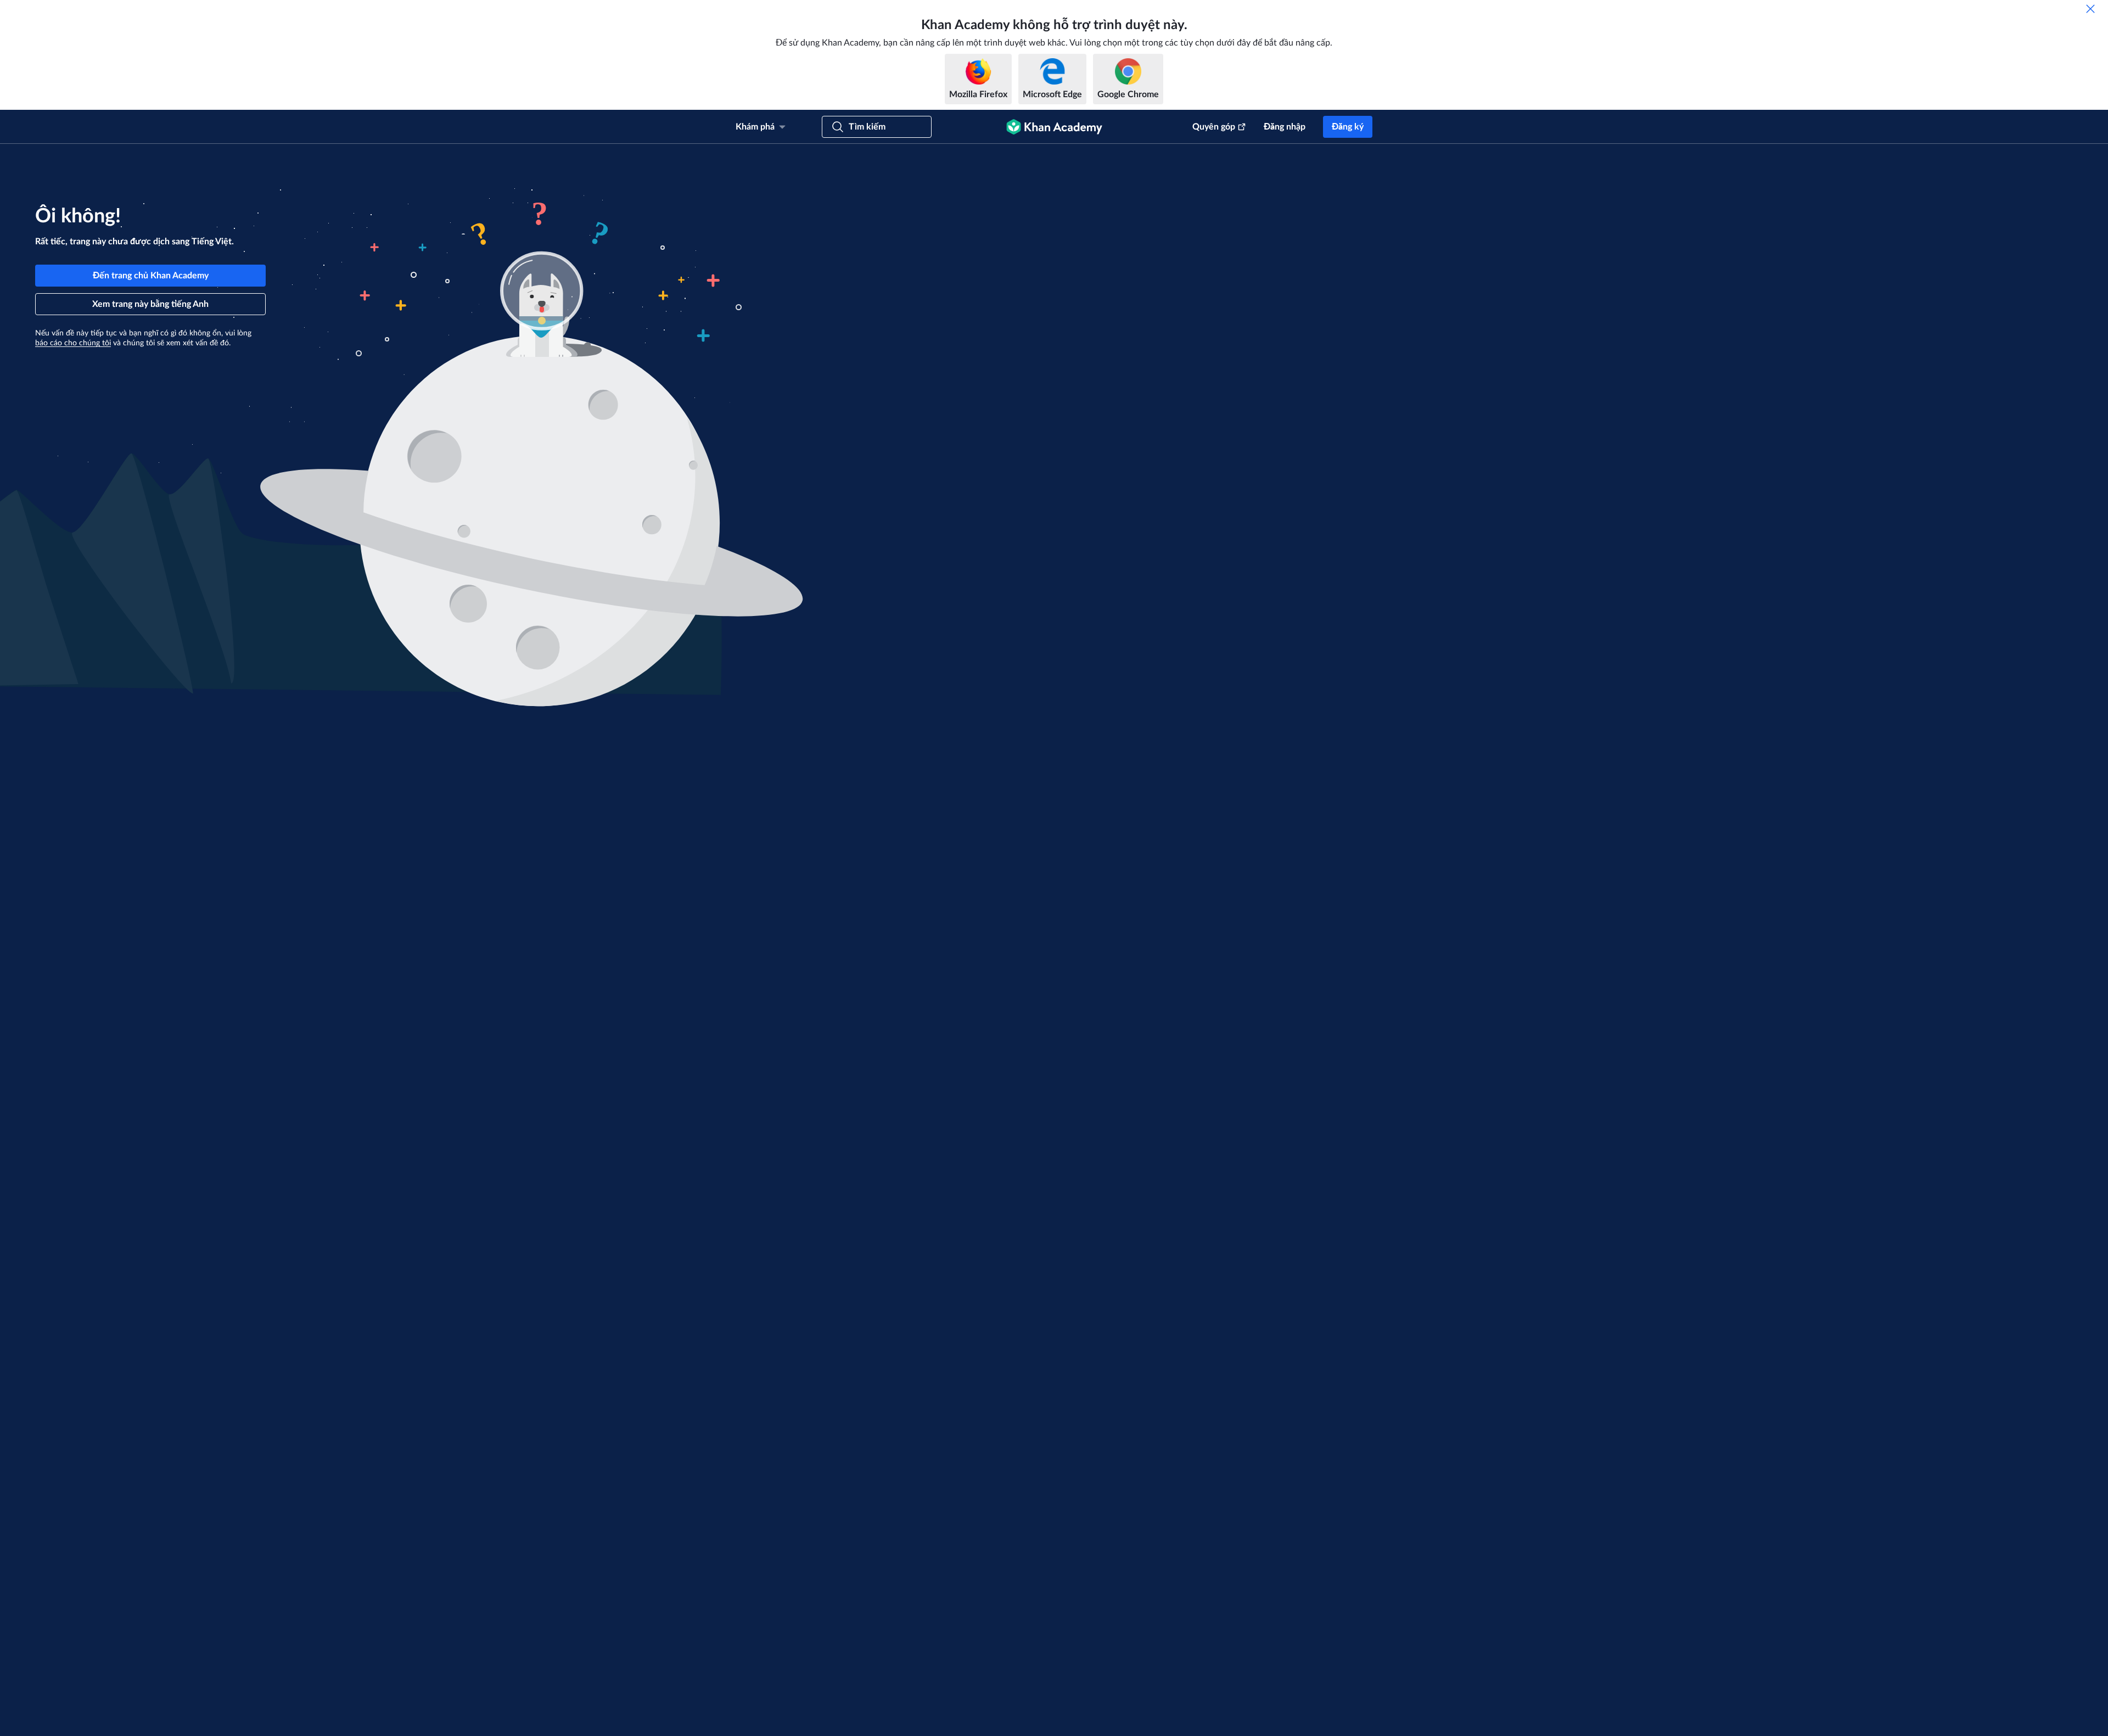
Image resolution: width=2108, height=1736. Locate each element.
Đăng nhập (1285, 127)
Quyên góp (1214, 127)
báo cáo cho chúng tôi (73, 343)
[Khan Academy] (1054, 127)
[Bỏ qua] (2090, 9)
